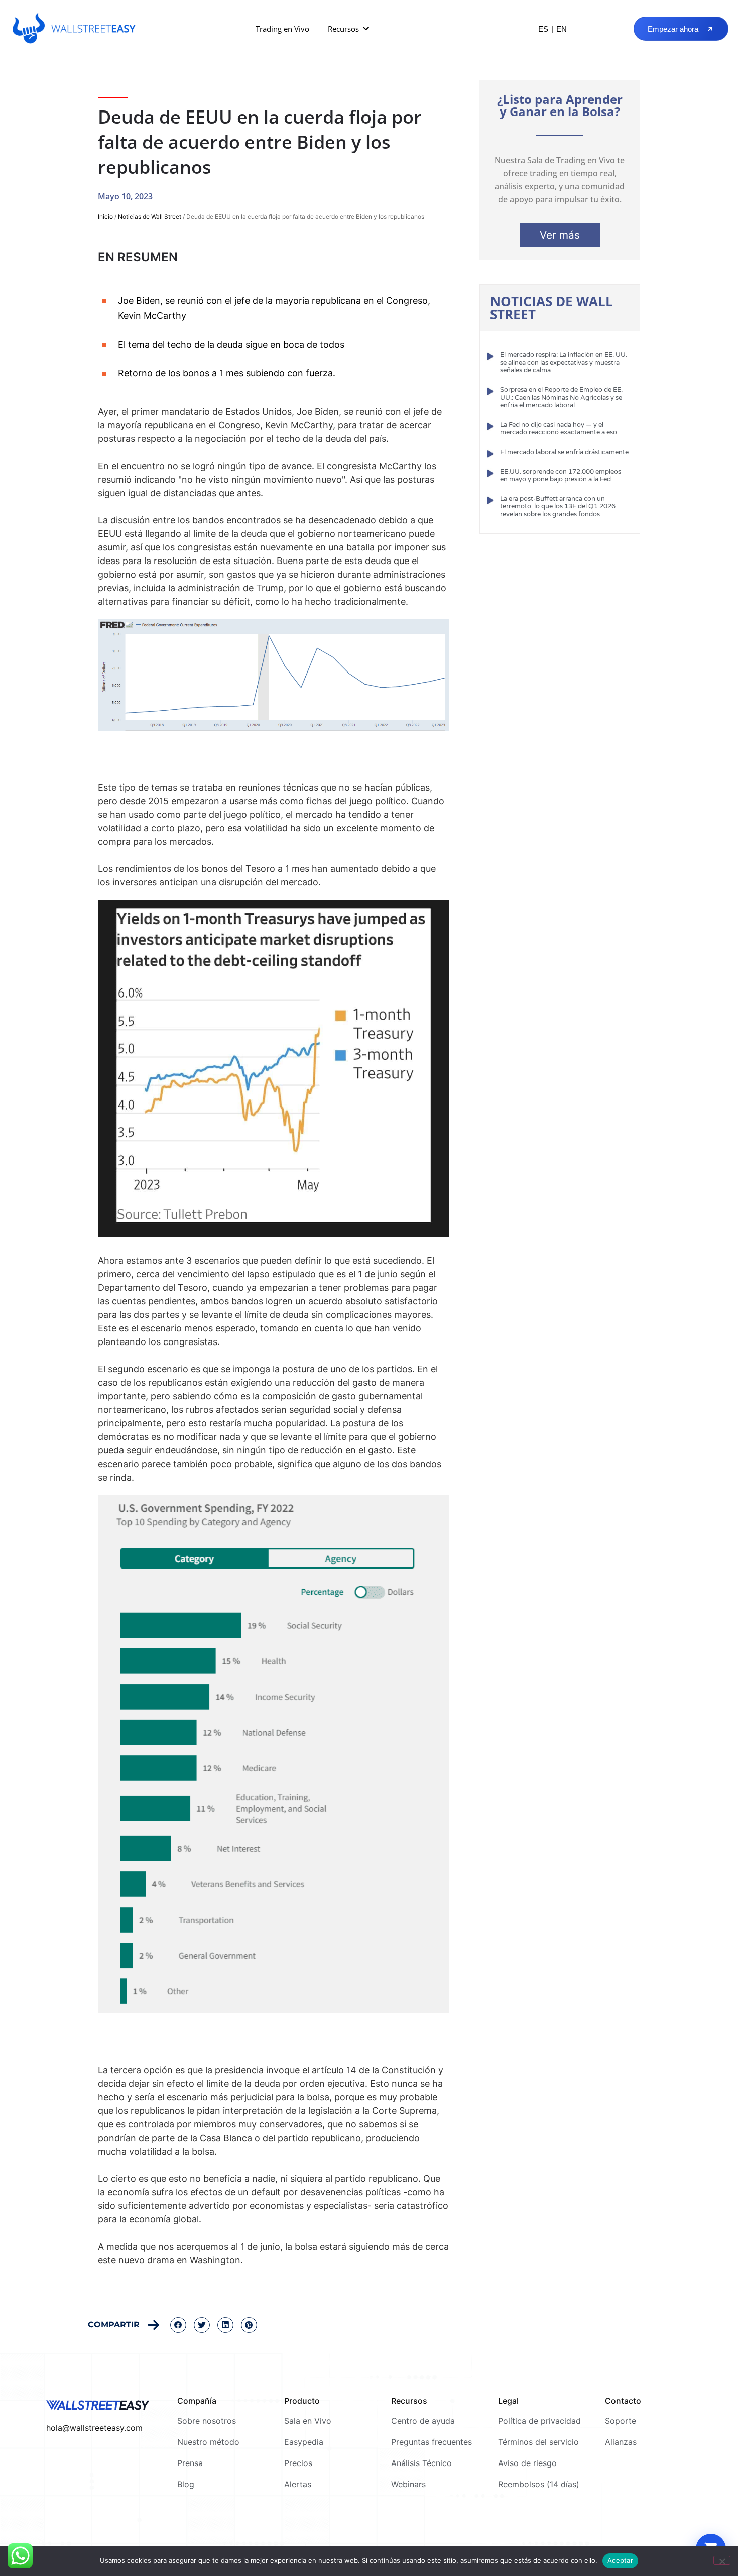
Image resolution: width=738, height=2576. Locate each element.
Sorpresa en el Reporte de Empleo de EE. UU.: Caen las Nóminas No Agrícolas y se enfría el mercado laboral (561, 398)
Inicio (105, 217)
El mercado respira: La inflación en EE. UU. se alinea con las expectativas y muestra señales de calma (564, 362)
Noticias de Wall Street (150, 217)
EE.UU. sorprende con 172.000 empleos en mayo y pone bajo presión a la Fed (561, 476)
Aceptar (620, 2560)
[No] (722, 2560)
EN (562, 29)
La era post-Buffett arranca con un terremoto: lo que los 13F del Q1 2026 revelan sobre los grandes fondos (558, 507)
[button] (349, 29)
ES (543, 29)
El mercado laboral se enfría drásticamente (564, 452)
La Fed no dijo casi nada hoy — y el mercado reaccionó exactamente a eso (559, 429)
